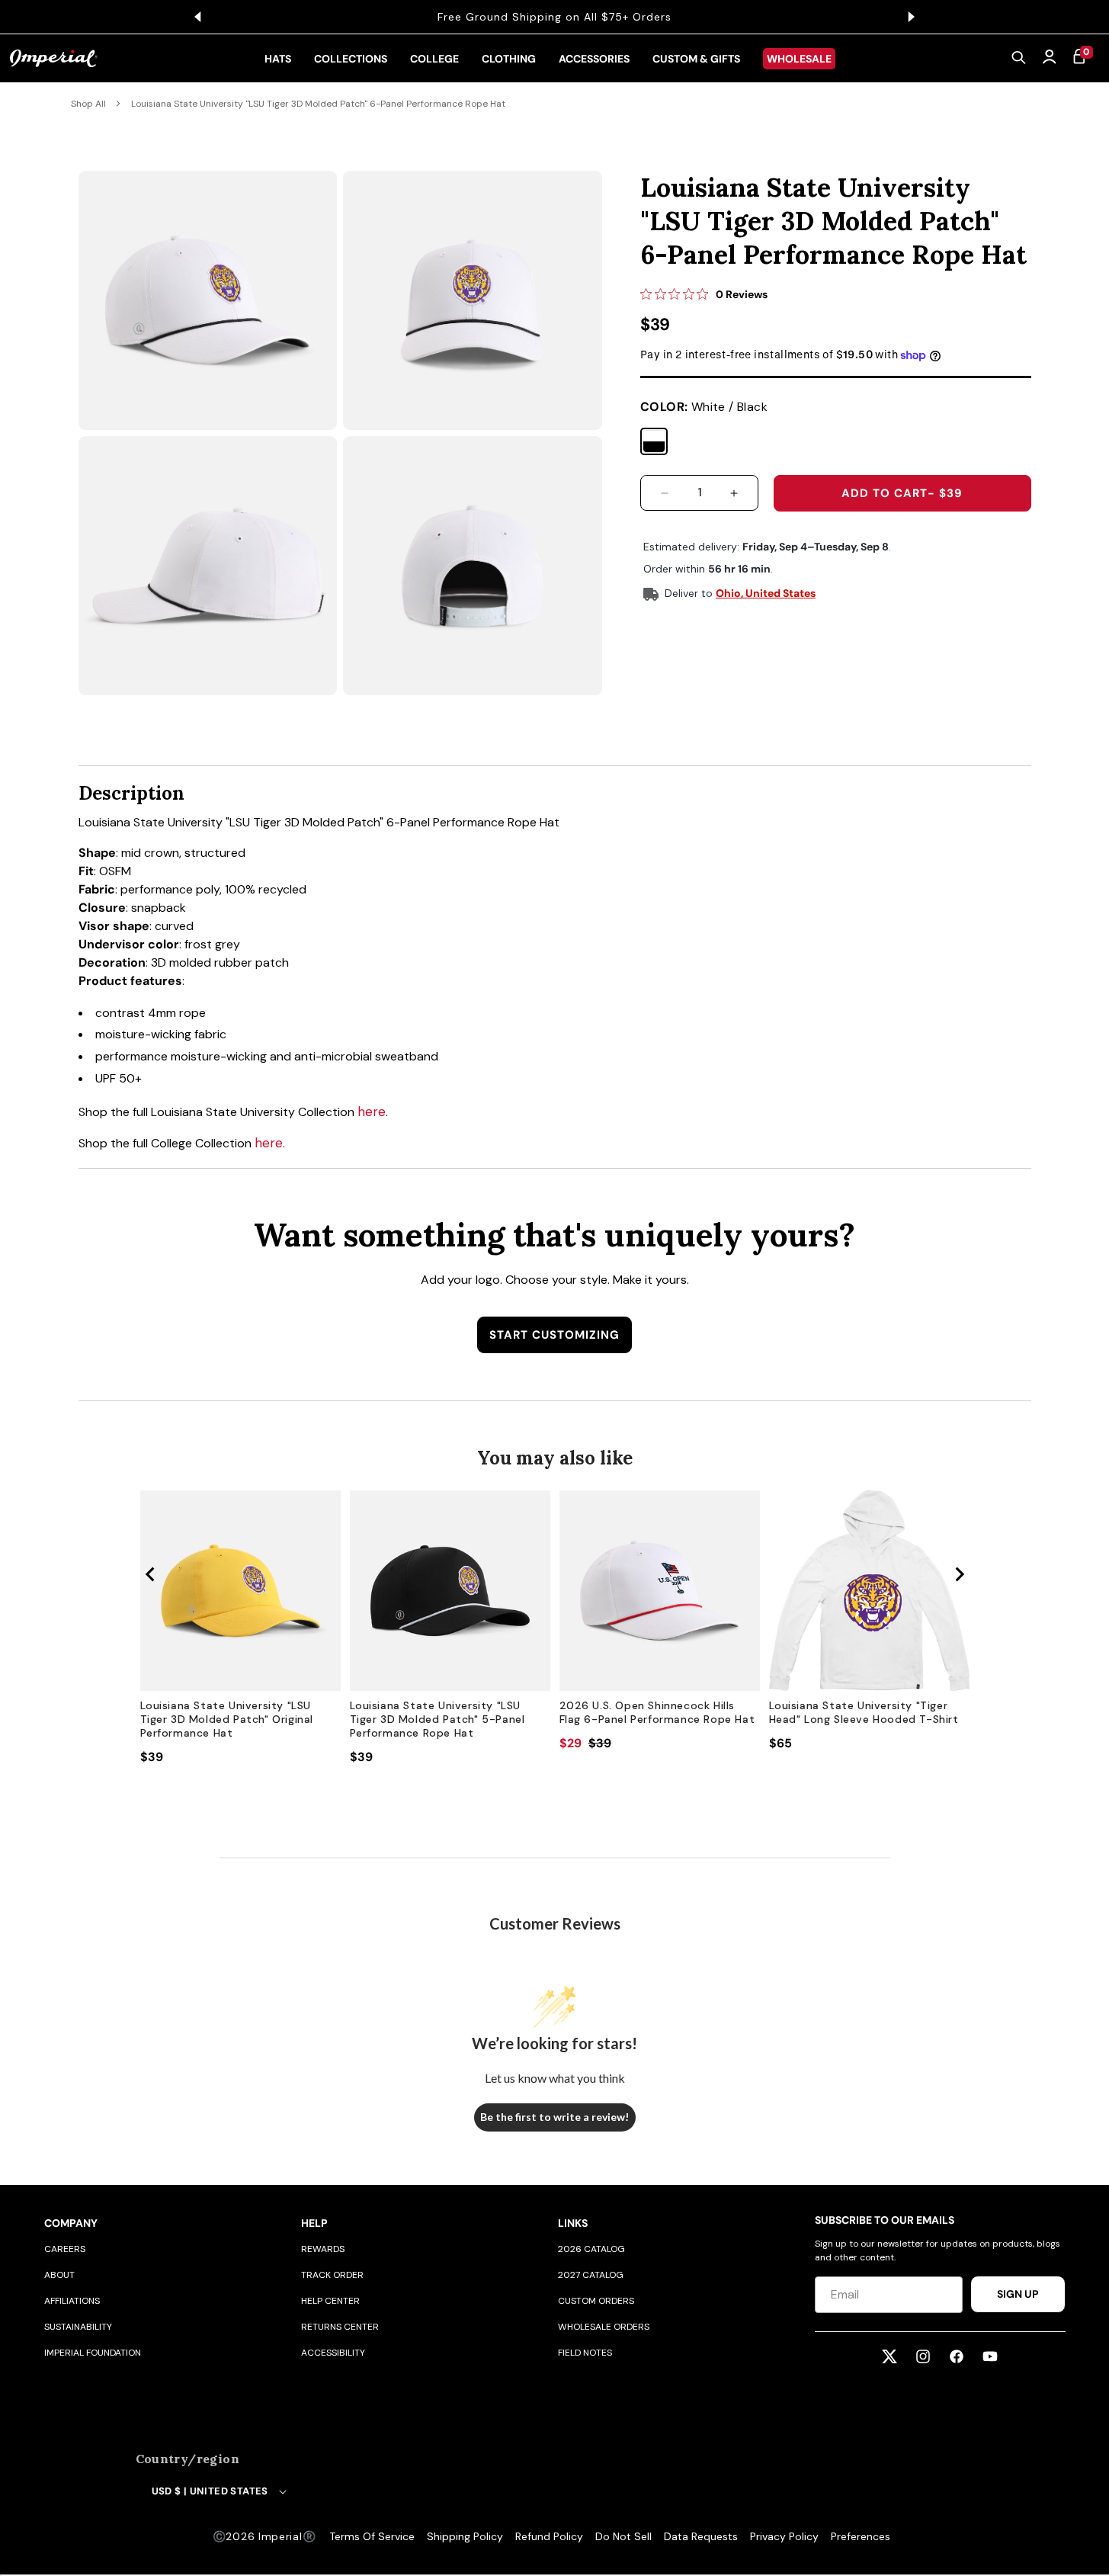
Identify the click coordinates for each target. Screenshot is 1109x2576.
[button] (1019, 59)
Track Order (332, 2275)
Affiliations (72, 2301)
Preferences (861, 2536)
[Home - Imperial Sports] (54, 59)
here (372, 1112)
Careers (65, 2249)
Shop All (88, 104)
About (59, 2275)
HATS (278, 59)
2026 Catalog (591, 2249)
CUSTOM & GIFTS (696, 59)
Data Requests (701, 2536)
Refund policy (549, 2536)
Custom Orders (596, 2301)
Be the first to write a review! (554, 2117)
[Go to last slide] (151, 1574)
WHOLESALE (799, 59)
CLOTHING (509, 59)
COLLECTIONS (351, 59)
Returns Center (340, 2327)
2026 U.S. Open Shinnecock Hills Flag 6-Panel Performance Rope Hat (657, 1712)
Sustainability (78, 2327)
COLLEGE (434, 59)
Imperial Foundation (93, 2353)
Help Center (330, 2301)
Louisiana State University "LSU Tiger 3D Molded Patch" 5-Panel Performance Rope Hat (438, 1719)
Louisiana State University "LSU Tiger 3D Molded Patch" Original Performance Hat (227, 1719)
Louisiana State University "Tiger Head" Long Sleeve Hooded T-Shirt (864, 1712)
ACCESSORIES (594, 59)
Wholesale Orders (604, 2327)
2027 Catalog (591, 2275)
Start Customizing (554, 1335)
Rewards (323, 2249)
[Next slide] (959, 1574)
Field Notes (585, 2353)
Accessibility (333, 2353)
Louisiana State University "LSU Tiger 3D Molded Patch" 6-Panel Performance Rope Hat (318, 104)
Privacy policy (784, 2536)
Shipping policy (465, 2536)
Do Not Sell (623, 2536)
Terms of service (372, 2536)
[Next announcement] (912, 17)
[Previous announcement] (198, 17)
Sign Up (1018, 2294)
